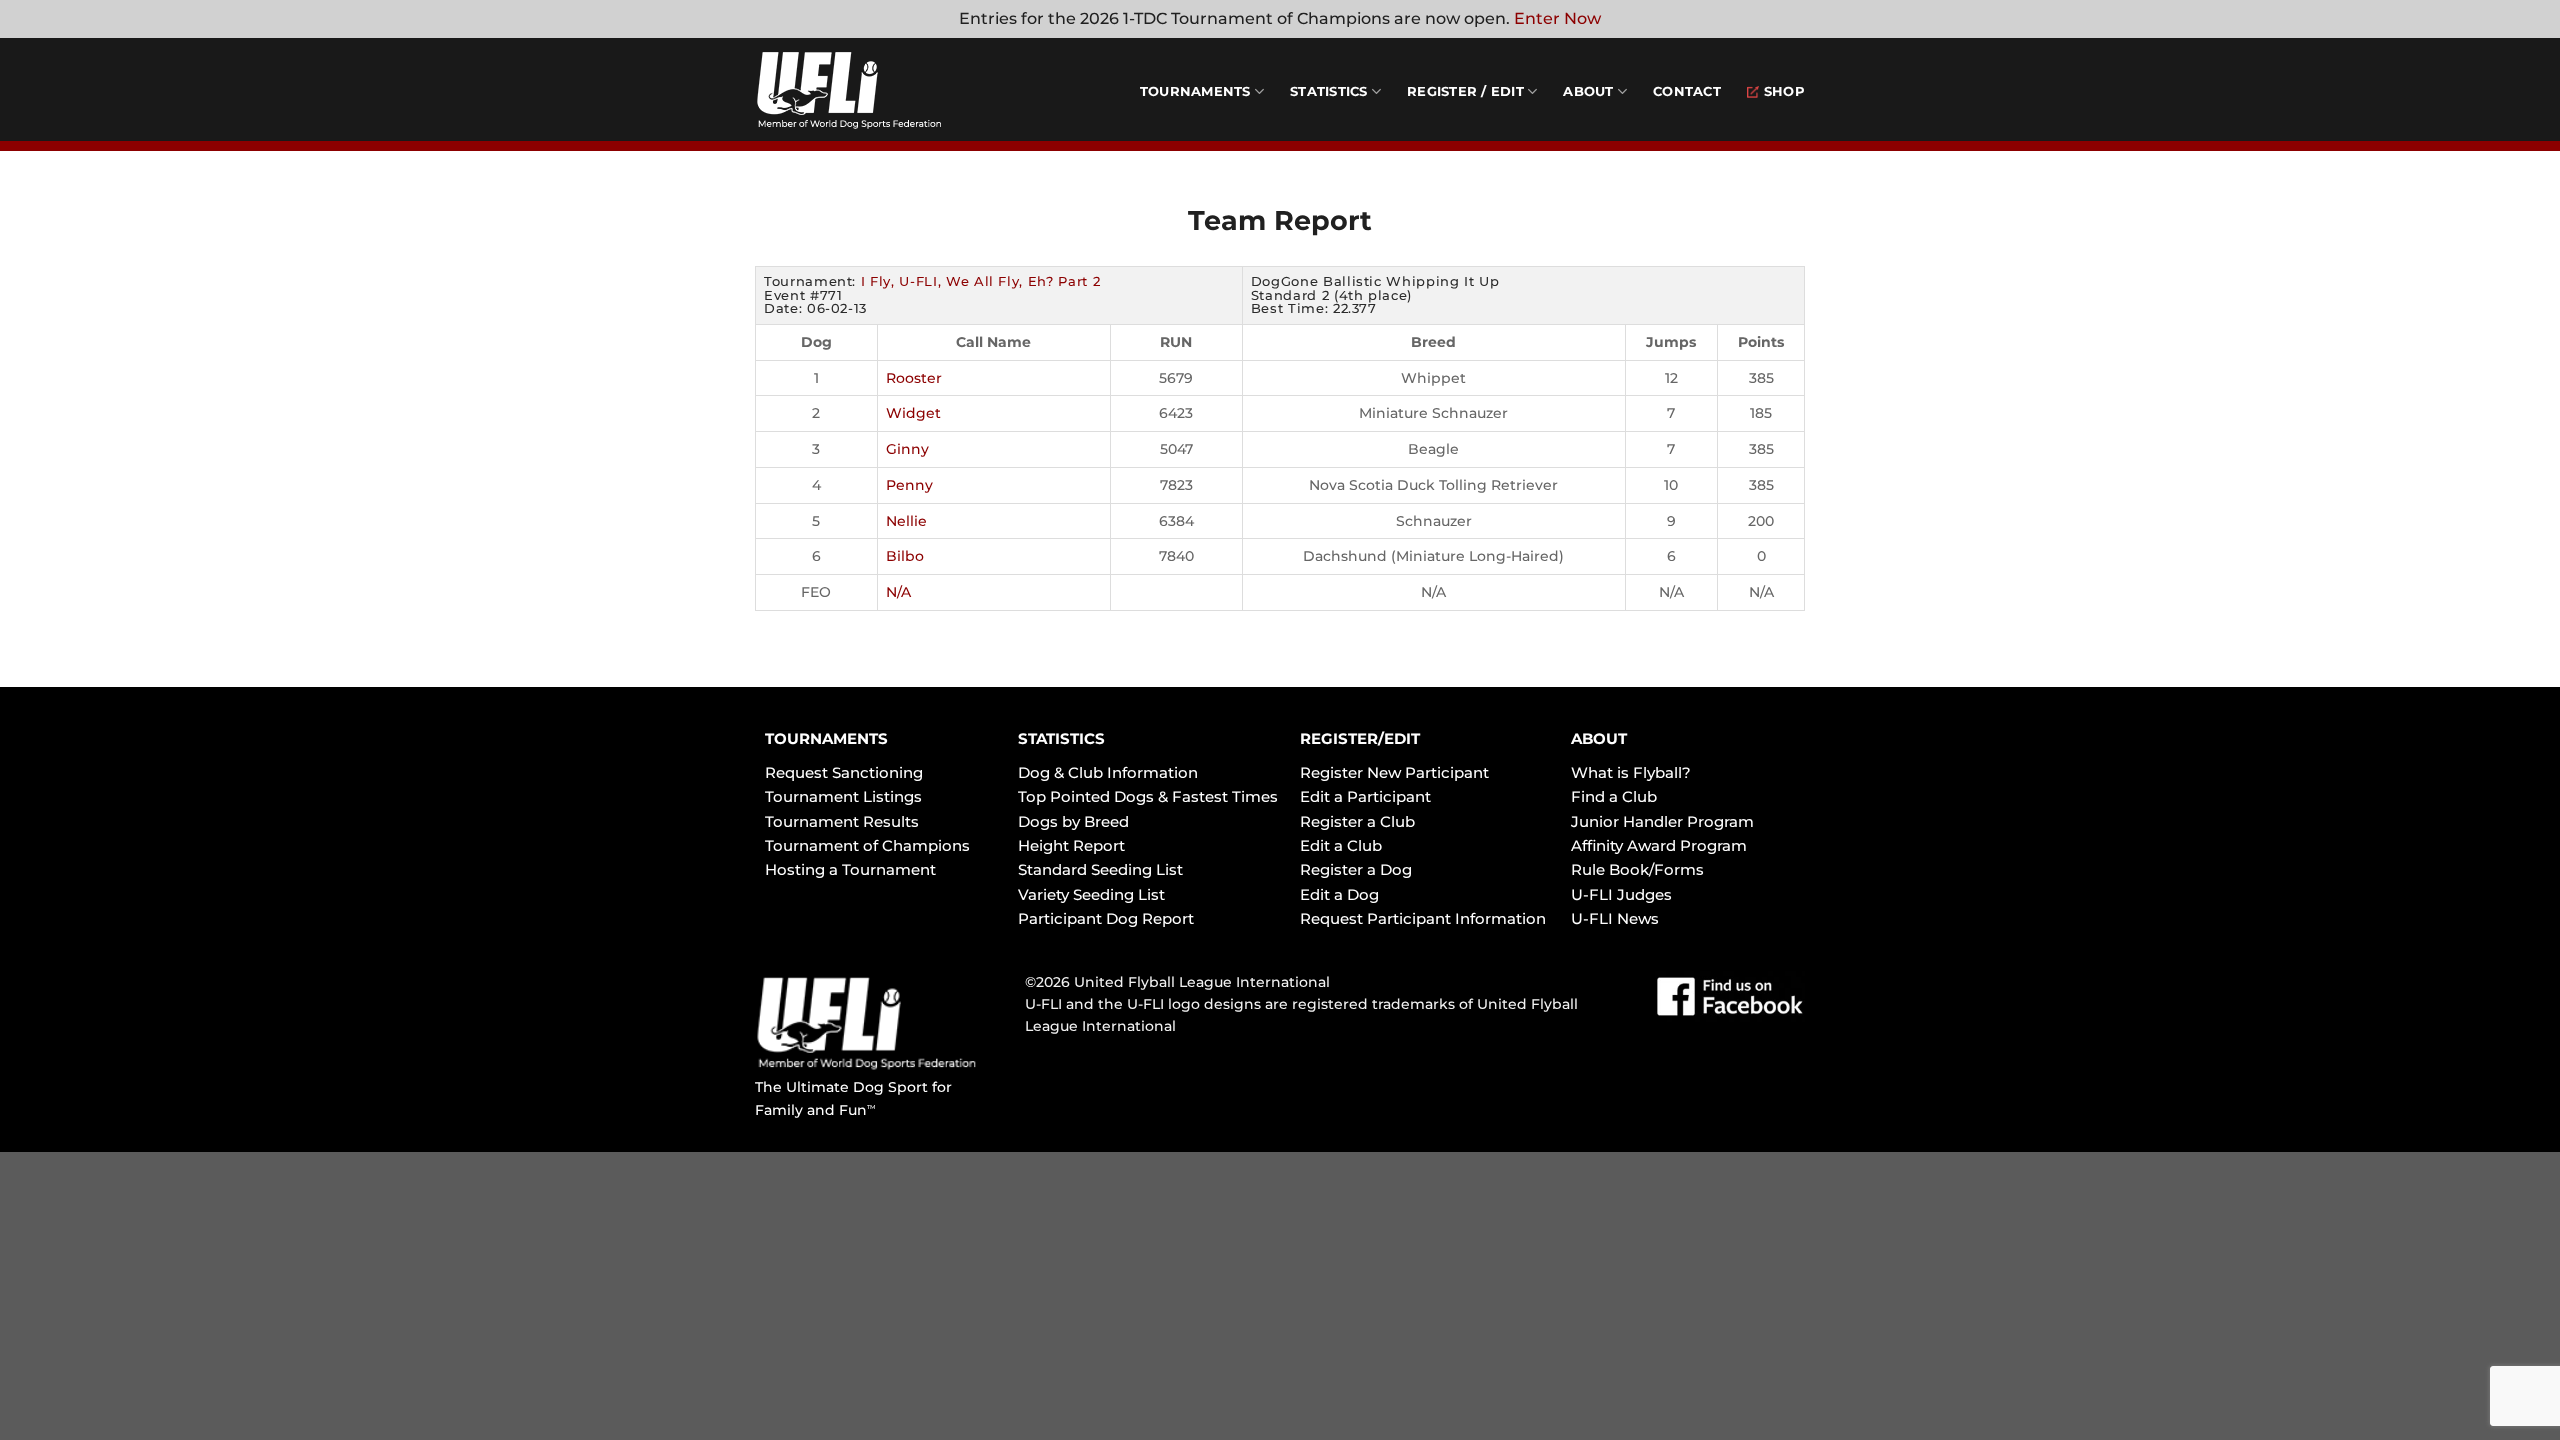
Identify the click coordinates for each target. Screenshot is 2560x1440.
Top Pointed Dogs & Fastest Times (1148, 796)
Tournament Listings (843, 796)
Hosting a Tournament (850, 869)
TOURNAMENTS (826, 738)
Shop (1784, 91)
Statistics (1329, 91)
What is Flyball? (1631, 772)
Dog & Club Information (1108, 772)
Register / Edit (1465, 91)
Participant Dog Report (1106, 918)
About (1588, 91)
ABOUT (1599, 738)
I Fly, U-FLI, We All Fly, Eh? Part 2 (980, 281)
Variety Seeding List (1091, 894)
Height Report (1071, 845)
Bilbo (905, 556)
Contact (1687, 91)
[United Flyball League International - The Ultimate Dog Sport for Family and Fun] (875, 90)
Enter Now (1557, 18)
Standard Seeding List (1100, 869)
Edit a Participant (1365, 796)
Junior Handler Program (1662, 821)
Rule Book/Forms (1637, 869)
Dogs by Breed (1073, 821)
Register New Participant (1394, 772)
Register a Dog (1356, 869)
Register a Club (1357, 821)
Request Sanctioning (844, 772)
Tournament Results (842, 821)
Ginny (907, 449)
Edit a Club (1341, 845)
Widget (913, 413)
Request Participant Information (1423, 918)
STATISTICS (1061, 738)
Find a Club (1614, 796)
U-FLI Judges (1621, 894)
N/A (898, 592)
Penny (909, 485)
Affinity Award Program (1659, 845)
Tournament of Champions (867, 845)
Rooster (914, 378)
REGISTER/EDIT (1360, 738)
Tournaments (1195, 91)
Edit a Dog (1339, 894)
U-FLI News (1615, 918)
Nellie (906, 521)
